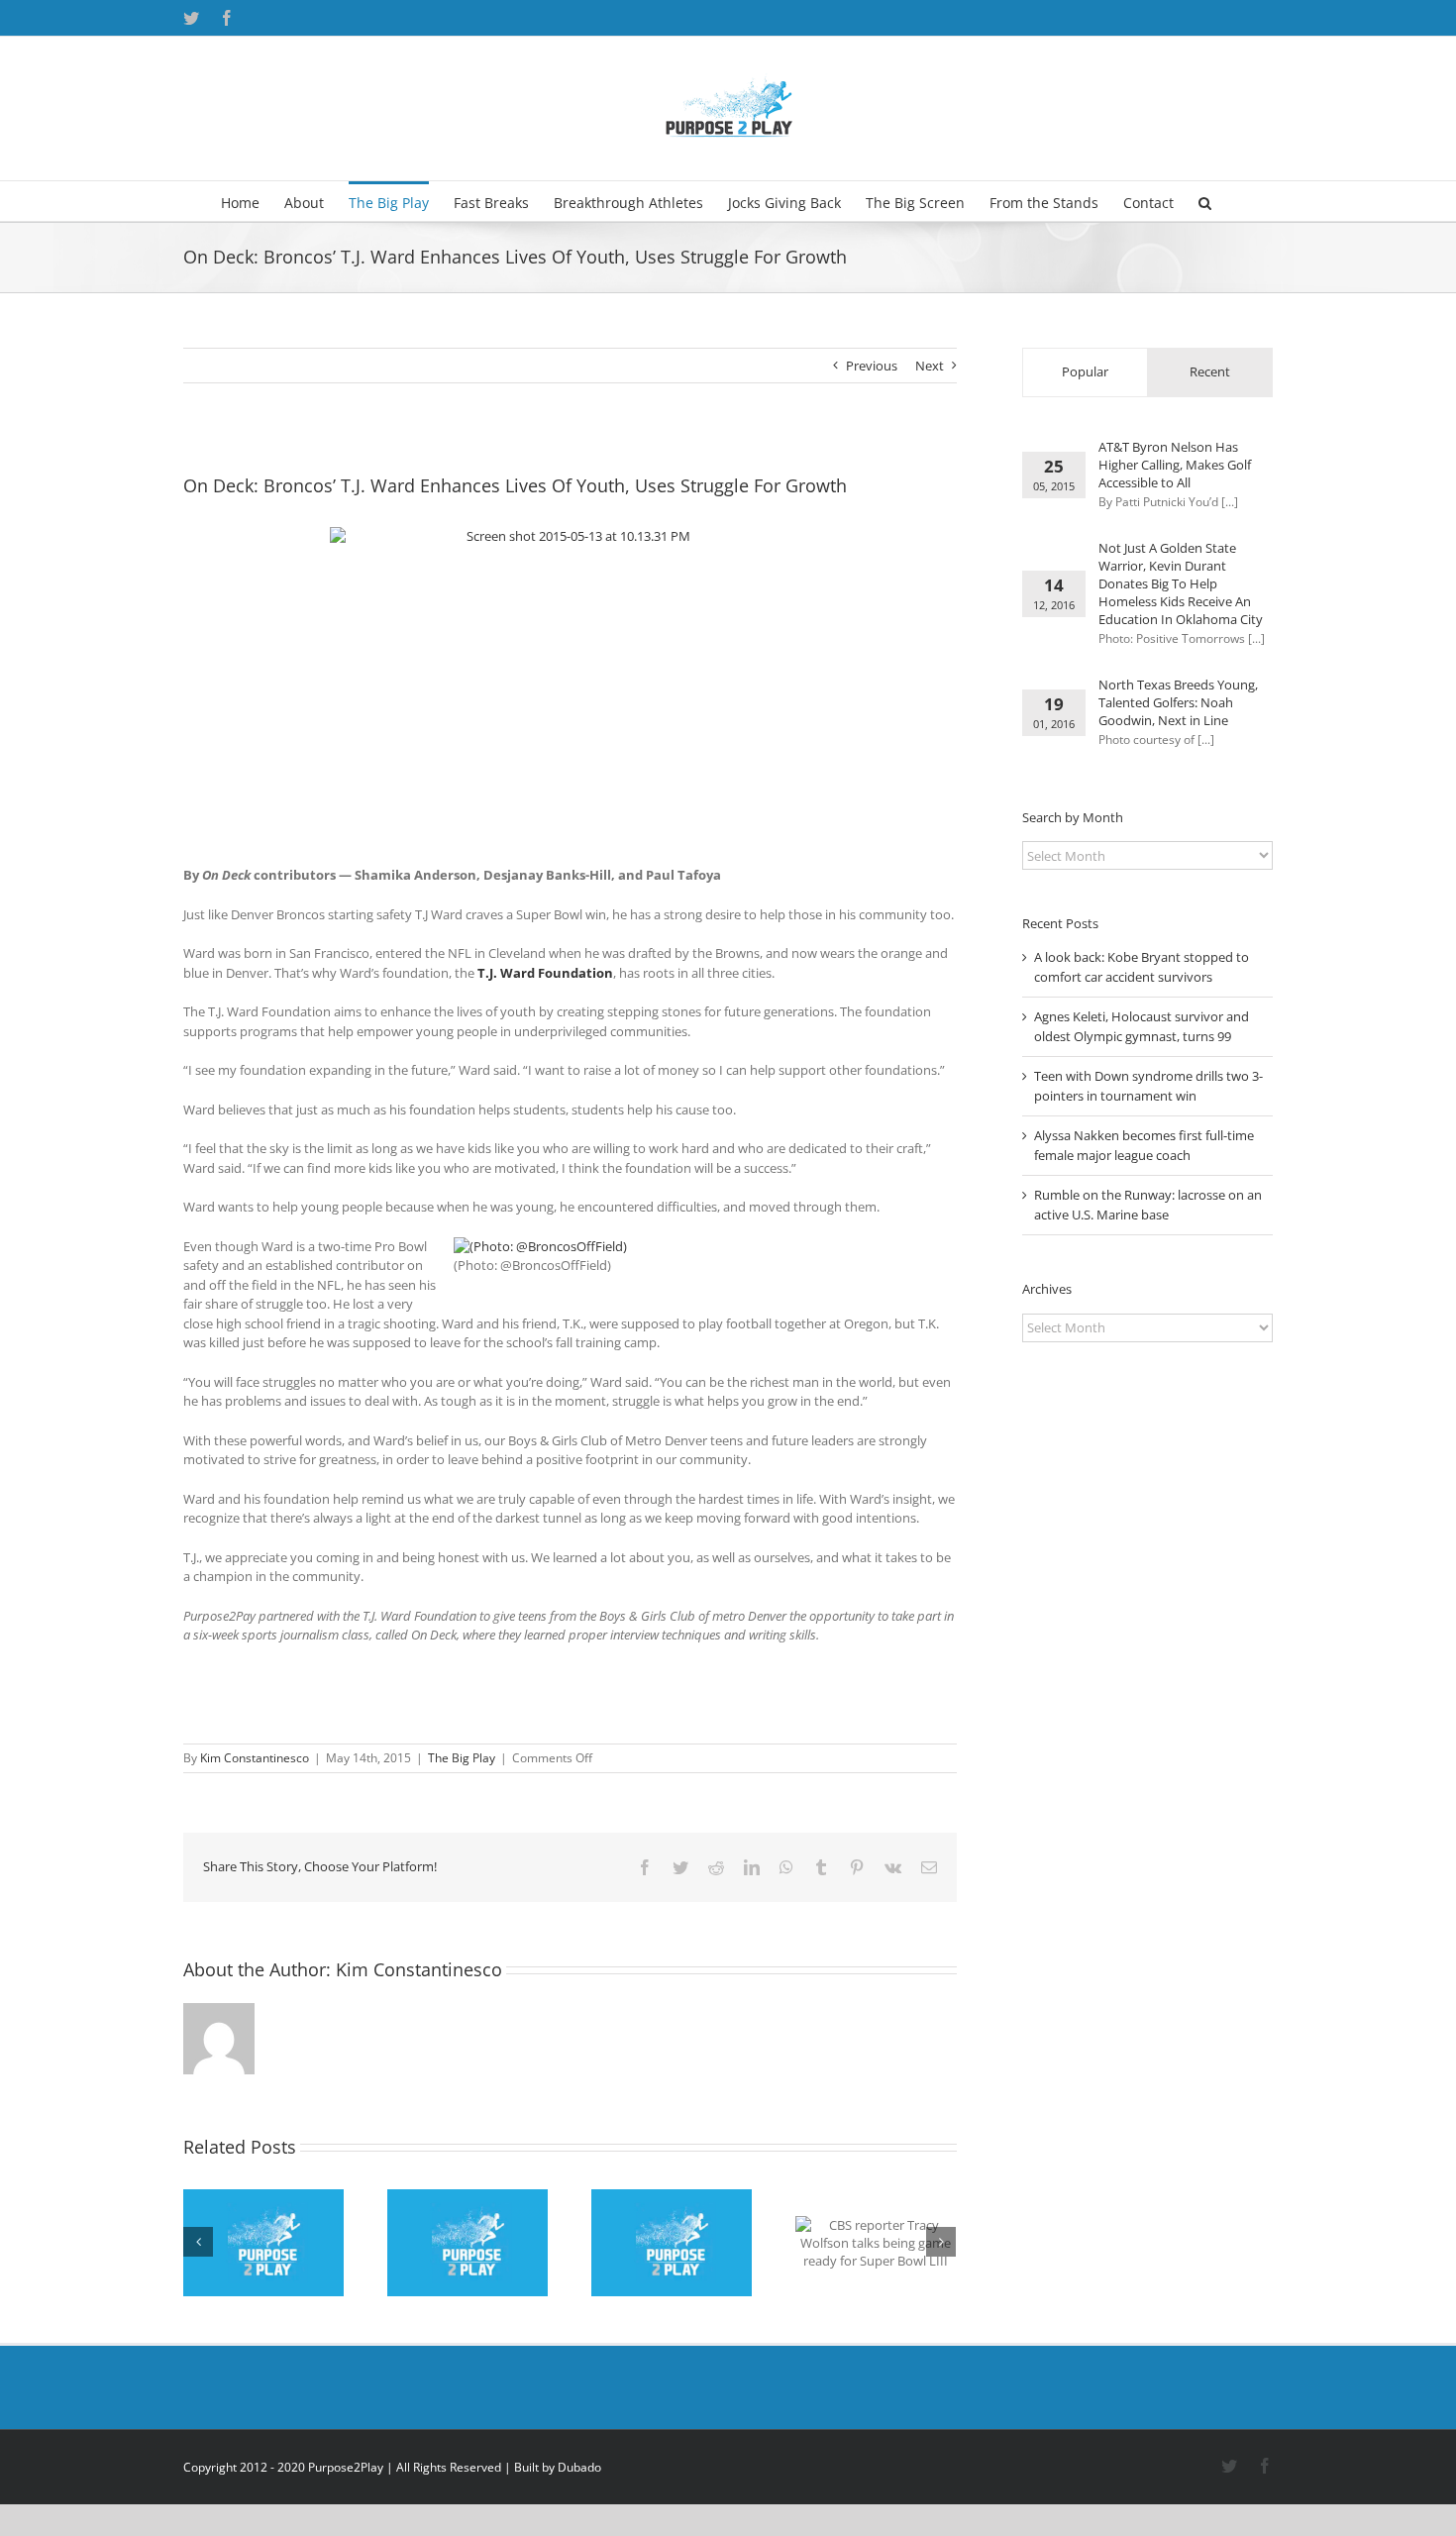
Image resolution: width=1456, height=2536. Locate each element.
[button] (1205, 201)
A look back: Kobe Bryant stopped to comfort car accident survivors (1142, 967)
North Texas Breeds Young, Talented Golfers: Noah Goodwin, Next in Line (1178, 702)
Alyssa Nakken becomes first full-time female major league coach (1144, 1145)
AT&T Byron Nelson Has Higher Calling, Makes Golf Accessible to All (1175, 465)
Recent (1210, 371)
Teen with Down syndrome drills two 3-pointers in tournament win (1148, 1086)
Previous (872, 366)
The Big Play (462, 1758)
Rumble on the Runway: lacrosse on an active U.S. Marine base (1148, 1205)
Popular (1085, 371)
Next (930, 366)
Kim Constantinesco (255, 1758)
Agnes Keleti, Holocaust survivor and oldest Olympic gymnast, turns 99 (1142, 1026)
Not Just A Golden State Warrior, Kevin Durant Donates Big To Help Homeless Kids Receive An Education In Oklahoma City (1181, 583)
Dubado (579, 2467)
